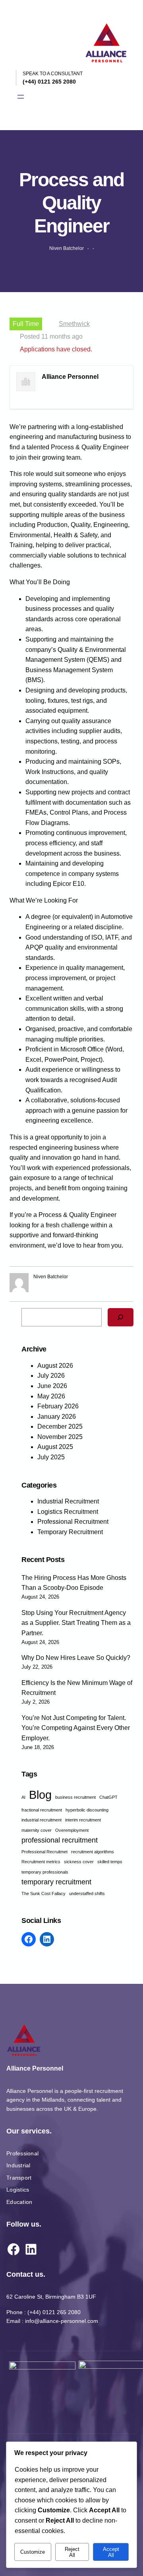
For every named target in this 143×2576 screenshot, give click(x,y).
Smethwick (74, 324)
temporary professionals (45, 1872)
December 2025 (60, 1426)
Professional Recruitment (73, 1522)
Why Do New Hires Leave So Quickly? (76, 1658)
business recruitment (75, 1797)
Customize (33, 2552)
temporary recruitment (56, 1882)
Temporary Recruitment (70, 1532)
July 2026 (51, 1376)
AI (23, 1797)
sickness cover (79, 1862)
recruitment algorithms (93, 1852)
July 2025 (51, 1457)
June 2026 (52, 1386)
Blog (40, 1795)
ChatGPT (108, 1797)
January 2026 (57, 1417)
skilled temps (110, 1862)
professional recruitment (60, 1840)
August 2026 (55, 1366)
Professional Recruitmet (44, 1852)
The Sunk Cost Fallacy (43, 1893)
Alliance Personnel (35, 2068)
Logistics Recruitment (68, 1512)
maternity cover (37, 1830)
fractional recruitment (42, 1810)
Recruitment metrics (41, 1862)
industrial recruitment (42, 1820)
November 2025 (60, 1437)
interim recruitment (83, 1820)
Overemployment (72, 1830)
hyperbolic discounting (87, 1810)
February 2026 (58, 1406)
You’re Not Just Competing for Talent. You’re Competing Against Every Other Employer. (76, 1728)
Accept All (111, 2552)
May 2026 (51, 1396)
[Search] (121, 1317)
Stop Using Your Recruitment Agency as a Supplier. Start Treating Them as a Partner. (76, 1623)
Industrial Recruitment (68, 1501)
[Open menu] (21, 97)
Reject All (72, 2552)
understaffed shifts (87, 1893)
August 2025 (55, 1447)
